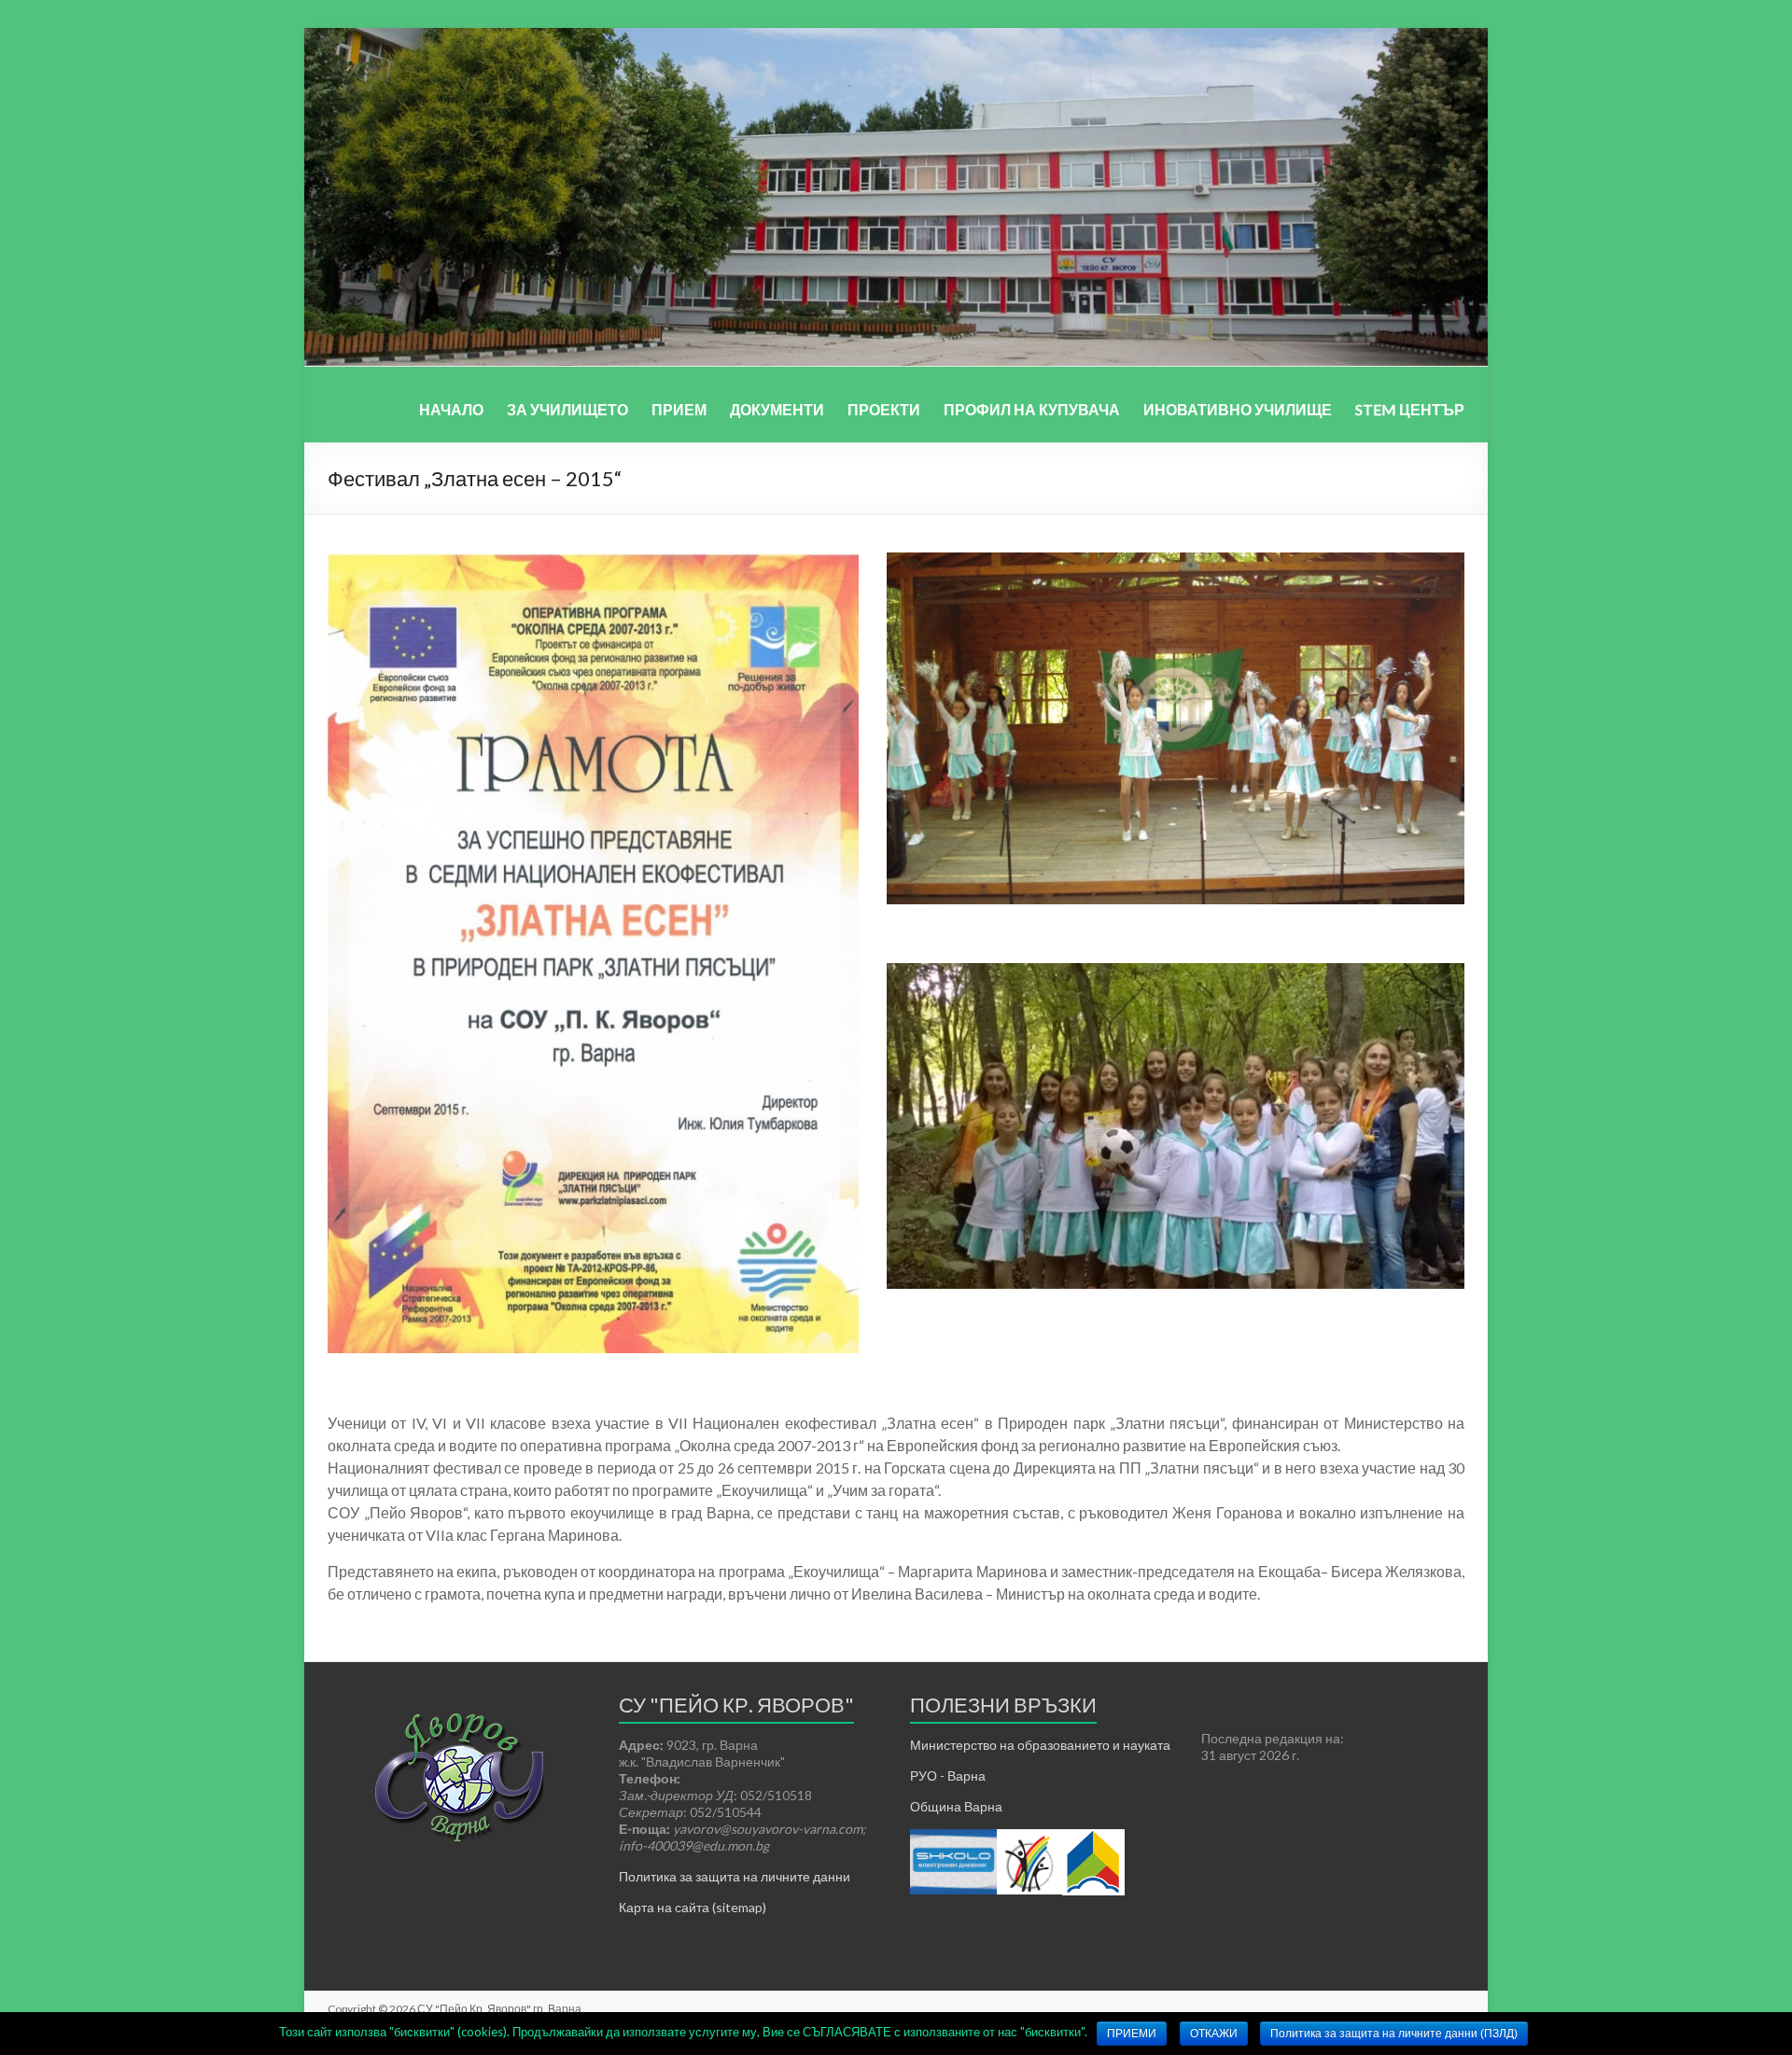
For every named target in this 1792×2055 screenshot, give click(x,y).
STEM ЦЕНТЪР (1410, 409)
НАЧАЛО (451, 409)
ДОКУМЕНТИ (777, 409)
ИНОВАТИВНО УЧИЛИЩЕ (1238, 409)
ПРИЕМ (679, 409)
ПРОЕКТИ (884, 409)
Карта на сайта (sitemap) (693, 1907)
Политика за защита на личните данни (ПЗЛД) (1394, 2034)
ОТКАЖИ (1214, 2034)
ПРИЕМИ (1132, 2034)
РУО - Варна (948, 1775)
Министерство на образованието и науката (1040, 1745)
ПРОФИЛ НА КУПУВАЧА (1032, 409)
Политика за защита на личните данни (735, 1876)
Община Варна (956, 1806)
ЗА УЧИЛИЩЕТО (567, 409)
